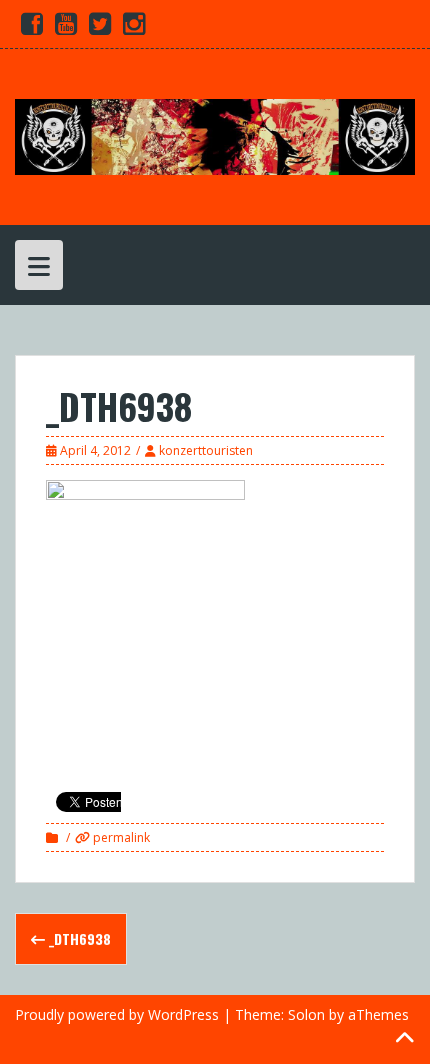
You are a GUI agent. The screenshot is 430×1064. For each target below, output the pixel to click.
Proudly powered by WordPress (117, 1014)
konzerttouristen (206, 450)
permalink (120, 837)
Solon (306, 1014)
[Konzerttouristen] (215, 135)
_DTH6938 (78, 938)
